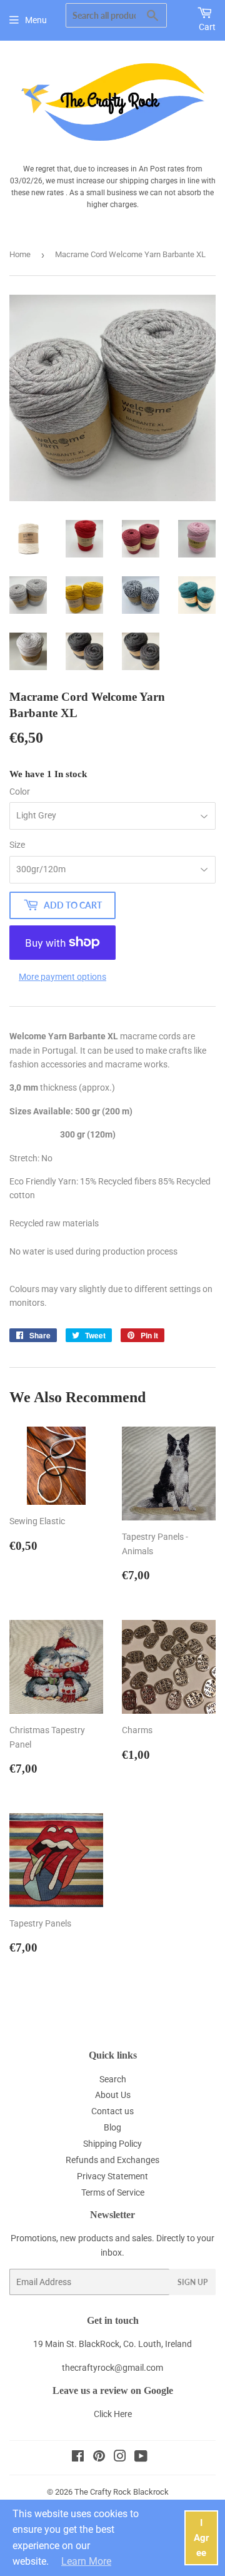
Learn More (86, 2561)
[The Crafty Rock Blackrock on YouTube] (141, 2458)
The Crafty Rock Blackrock (122, 2492)
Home (20, 254)
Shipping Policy (112, 2144)
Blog (112, 2127)
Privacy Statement (112, 2176)
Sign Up (192, 2282)
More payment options (62, 977)
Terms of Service (113, 2192)
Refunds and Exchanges (112, 2160)
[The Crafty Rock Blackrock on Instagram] (120, 2458)
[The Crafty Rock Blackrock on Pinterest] (99, 2458)
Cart (207, 27)
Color (20, 792)
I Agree (202, 2538)
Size (17, 845)
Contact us (112, 2111)
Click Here (113, 2414)
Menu (36, 20)
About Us (113, 2095)
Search (113, 2079)
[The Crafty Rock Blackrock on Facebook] (78, 2458)
